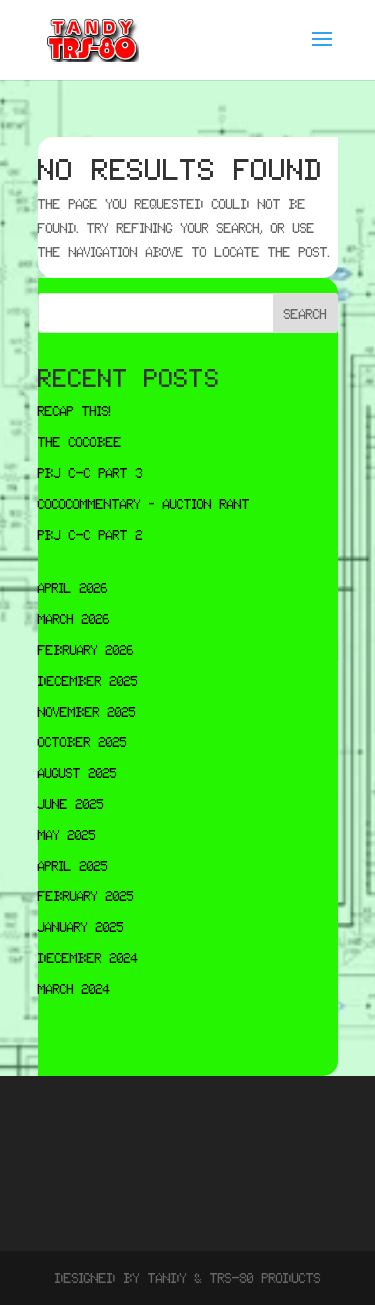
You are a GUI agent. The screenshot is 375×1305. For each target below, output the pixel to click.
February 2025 (86, 895)
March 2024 (74, 988)
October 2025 (82, 741)
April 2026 (73, 587)
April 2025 (73, 865)
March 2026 (74, 618)
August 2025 (77, 772)
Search (305, 313)
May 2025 (67, 834)
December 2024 (88, 957)
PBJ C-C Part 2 (90, 534)
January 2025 (81, 926)
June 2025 (71, 803)
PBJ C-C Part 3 (90, 472)
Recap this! (74, 410)
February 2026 (86, 649)
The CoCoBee (80, 441)
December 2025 (88, 680)
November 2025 (87, 711)
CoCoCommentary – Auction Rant (144, 503)
